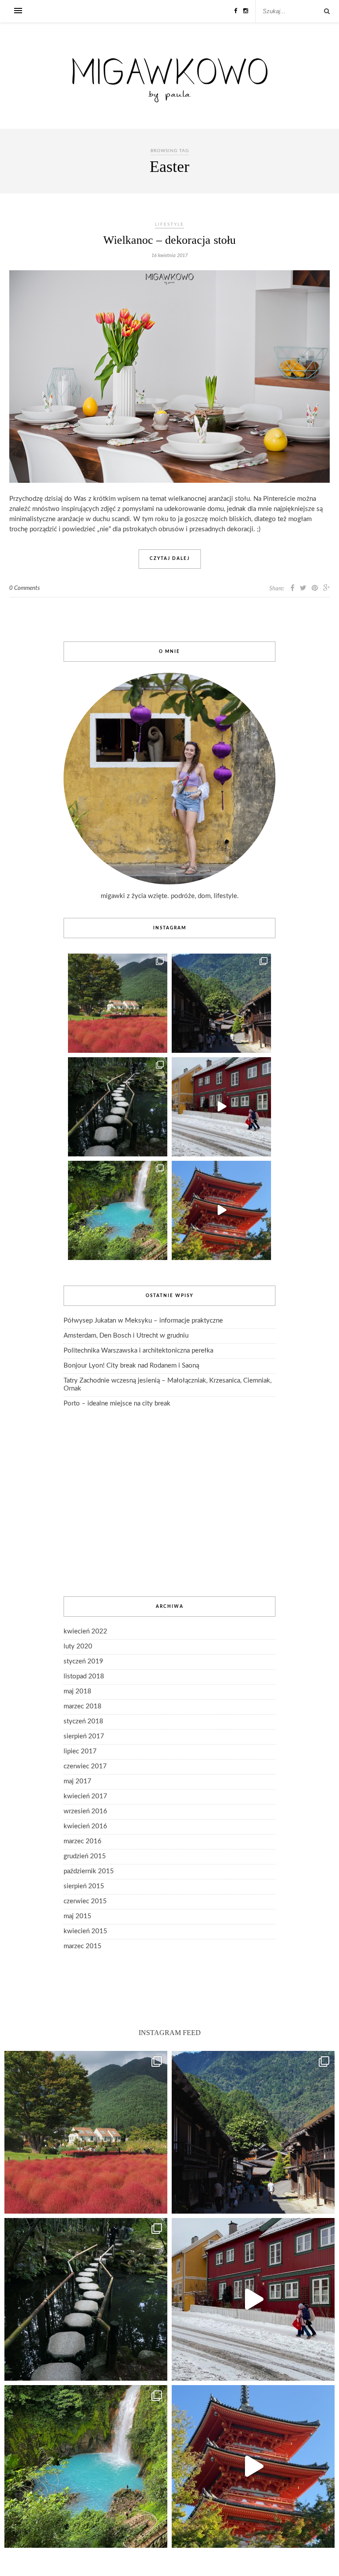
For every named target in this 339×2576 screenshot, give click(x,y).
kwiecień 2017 (85, 1796)
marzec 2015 (83, 1946)
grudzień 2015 (85, 1856)
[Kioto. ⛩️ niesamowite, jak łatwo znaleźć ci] (221, 1210)
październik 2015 (89, 1871)
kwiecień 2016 (85, 1826)
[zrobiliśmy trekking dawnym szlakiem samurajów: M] (221, 1003)
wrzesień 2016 (85, 1811)
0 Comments (24, 588)
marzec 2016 (83, 1841)
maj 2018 (77, 1691)
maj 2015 (77, 1916)
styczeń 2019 (83, 1661)
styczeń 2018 (83, 1721)
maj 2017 (77, 1781)
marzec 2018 (83, 1706)
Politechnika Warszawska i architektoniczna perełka (138, 1351)
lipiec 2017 (80, 1751)
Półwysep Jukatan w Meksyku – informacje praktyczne (143, 1321)
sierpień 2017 (84, 1736)
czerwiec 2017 (85, 1766)
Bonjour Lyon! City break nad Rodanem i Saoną (131, 1366)
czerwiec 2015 (85, 1901)
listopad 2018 (84, 1676)
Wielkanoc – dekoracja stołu (169, 240)
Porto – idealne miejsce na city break (117, 1404)
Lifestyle (169, 224)
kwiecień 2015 (85, 1931)
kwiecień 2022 (85, 1631)
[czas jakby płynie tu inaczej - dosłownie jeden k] (118, 1107)
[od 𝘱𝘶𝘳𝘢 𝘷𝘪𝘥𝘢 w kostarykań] (118, 1210)
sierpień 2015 (84, 1886)
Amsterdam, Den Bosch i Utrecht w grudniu (126, 1336)
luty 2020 (78, 1646)
